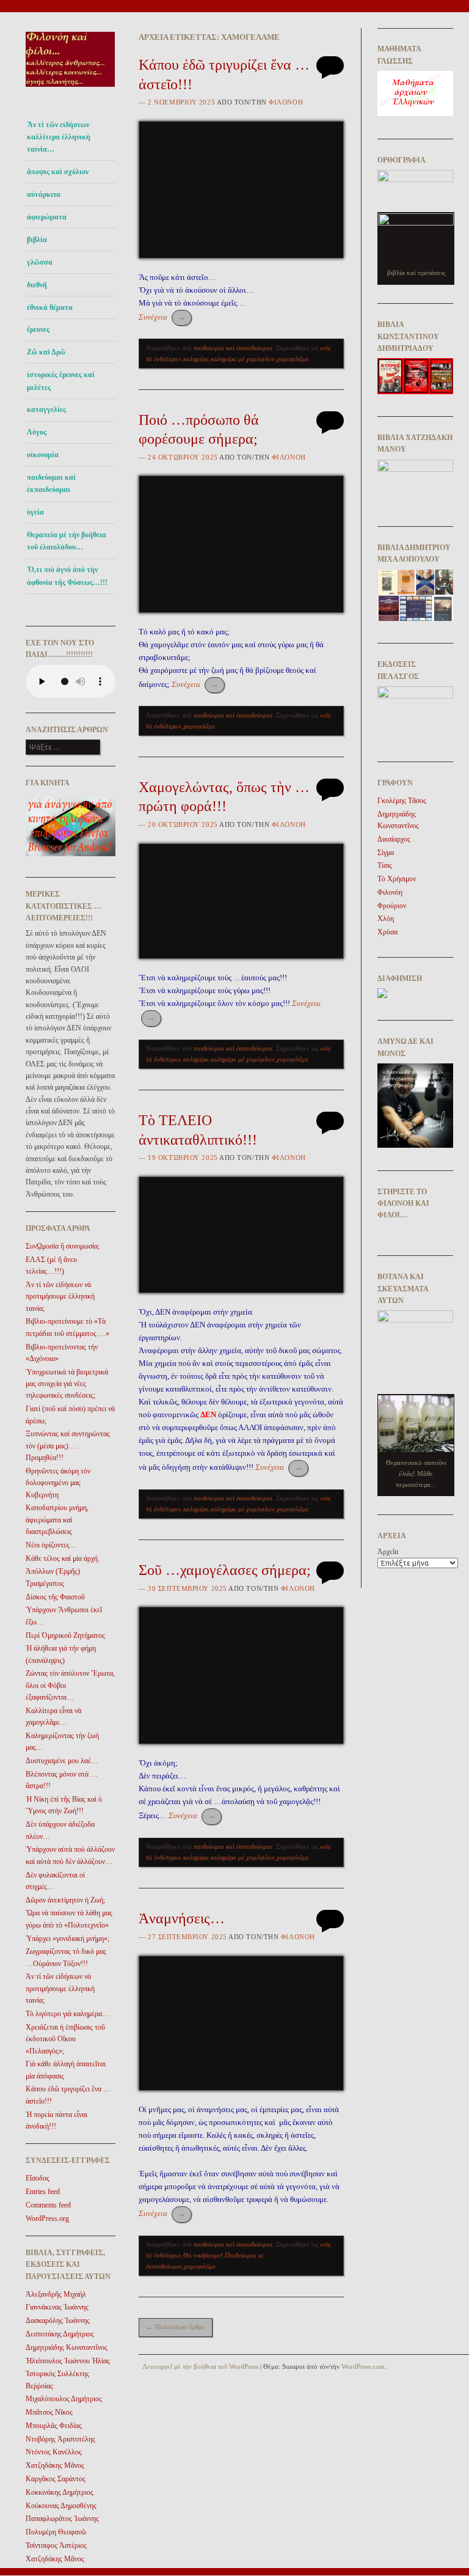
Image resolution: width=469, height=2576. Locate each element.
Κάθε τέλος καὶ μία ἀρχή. (63, 1558)
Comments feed (48, 2205)
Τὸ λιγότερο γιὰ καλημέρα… (67, 2014)
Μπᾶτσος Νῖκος (49, 2412)
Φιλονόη (286, 102)
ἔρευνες (38, 329)
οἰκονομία (43, 455)
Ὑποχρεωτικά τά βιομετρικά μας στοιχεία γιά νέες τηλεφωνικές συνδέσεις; (67, 1384)
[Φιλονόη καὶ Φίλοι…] (71, 90)
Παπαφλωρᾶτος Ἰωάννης (62, 2519)
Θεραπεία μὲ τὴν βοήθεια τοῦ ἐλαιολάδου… (67, 541)
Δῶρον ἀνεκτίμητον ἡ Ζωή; (65, 1900)
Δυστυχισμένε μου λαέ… (62, 1761)
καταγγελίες (46, 409)
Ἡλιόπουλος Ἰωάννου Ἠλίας (68, 2361)
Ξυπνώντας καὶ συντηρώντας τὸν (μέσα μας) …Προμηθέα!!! (68, 1446)
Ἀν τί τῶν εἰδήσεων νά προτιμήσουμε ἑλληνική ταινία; (60, 1297)
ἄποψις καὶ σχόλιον (58, 172)
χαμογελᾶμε (293, 359)
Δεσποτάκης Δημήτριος (60, 2334)
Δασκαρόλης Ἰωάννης (58, 2321)
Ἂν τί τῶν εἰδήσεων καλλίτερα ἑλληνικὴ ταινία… (59, 137)
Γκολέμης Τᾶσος (402, 801)
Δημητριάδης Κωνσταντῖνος (67, 2347)
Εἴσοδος (38, 2178)
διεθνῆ (37, 285)
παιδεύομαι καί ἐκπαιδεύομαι (51, 483)
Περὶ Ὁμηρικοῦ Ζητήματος (65, 1635)
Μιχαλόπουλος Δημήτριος (64, 2399)
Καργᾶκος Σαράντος (56, 2479)
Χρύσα (387, 932)
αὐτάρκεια (44, 194)
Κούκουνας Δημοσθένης (61, 2506)
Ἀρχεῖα (388, 1552)
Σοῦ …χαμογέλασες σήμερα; (225, 1570)
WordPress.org (47, 2218)
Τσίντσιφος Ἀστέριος (56, 2545)
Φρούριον (392, 906)
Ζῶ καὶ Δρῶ (46, 352)
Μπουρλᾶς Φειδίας (54, 2426)
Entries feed (43, 2192)
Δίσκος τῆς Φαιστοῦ (55, 1597)
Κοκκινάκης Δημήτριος (60, 2492)
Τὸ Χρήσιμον (397, 879)
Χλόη (386, 919)
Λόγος (37, 432)
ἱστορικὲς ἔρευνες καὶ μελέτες (61, 381)
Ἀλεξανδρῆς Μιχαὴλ (56, 2294)
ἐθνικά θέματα (50, 307)
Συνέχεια (162, 317)
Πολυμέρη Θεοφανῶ (56, 2532)
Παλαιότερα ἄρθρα (176, 2327)
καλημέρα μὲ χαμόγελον (243, 359)
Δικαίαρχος (394, 839)
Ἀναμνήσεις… (182, 1918)
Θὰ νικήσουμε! (203, 2255)
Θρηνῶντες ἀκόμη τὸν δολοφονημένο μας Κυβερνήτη (58, 1483)
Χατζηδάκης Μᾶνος (55, 2465)
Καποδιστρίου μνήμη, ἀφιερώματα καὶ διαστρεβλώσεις (57, 1520)
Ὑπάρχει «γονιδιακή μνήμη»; (67, 1939)
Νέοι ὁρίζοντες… (51, 1545)
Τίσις (385, 865)
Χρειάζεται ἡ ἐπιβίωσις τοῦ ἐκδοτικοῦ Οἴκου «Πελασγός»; (65, 2039)
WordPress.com (363, 2366)
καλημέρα (196, 359)
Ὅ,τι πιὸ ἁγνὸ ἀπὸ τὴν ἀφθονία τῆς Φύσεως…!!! (67, 576)
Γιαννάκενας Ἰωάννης (57, 2307)
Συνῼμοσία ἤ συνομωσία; (63, 1246)
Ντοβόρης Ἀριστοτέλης (60, 2439)
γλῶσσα (40, 262)
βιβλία (37, 240)
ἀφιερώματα (47, 217)
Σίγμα (386, 853)
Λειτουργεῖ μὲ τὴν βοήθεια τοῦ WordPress (200, 2366)
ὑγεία (35, 512)
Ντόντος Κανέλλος (54, 2452)
